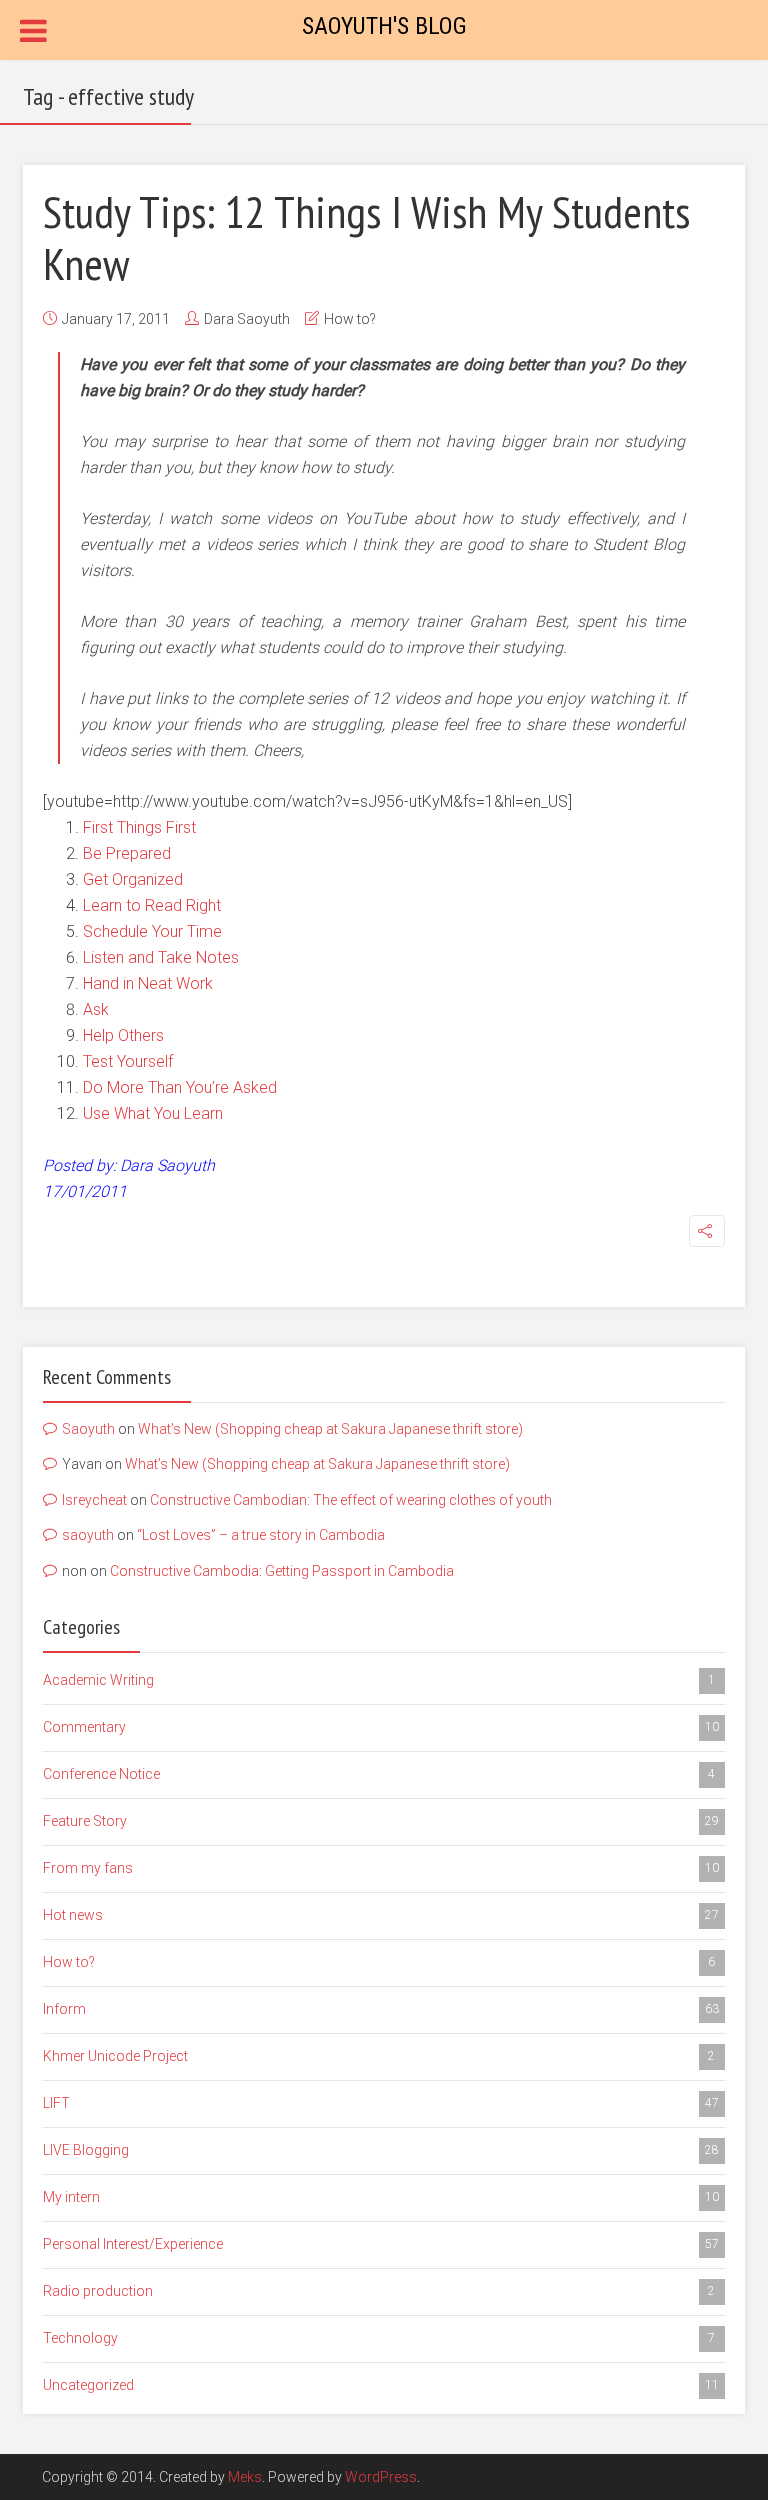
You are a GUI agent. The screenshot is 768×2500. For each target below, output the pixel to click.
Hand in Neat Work (148, 983)
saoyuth (88, 1535)
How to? (350, 319)
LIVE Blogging (381, 2150)
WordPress (381, 2477)
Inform (381, 2009)
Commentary (381, 1727)
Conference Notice (379, 1774)
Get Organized (133, 879)
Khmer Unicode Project (379, 2056)
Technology (379, 2338)
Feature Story (381, 1821)
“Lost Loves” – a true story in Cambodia (261, 1535)
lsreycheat (94, 1500)
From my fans (381, 1868)
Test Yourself (128, 1061)
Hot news (381, 1915)
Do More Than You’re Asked (180, 1087)
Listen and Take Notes (161, 957)
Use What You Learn (153, 1113)
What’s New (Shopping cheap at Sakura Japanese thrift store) (330, 1429)
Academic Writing (379, 1680)
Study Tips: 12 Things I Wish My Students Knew (366, 237)
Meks (245, 2477)
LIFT (381, 2103)
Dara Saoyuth (247, 319)
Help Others (123, 1035)
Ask (96, 1009)
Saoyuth (88, 1429)
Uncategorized (381, 2385)
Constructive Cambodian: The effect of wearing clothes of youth (351, 1500)
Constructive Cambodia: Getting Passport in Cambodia (282, 1571)
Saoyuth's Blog (384, 26)
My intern (381, 2197)
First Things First (139, 827)
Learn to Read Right (152, 905)
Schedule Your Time (152, 931)
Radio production (379, 2291)
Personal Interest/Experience (381, 2244)
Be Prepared (127, 853)
